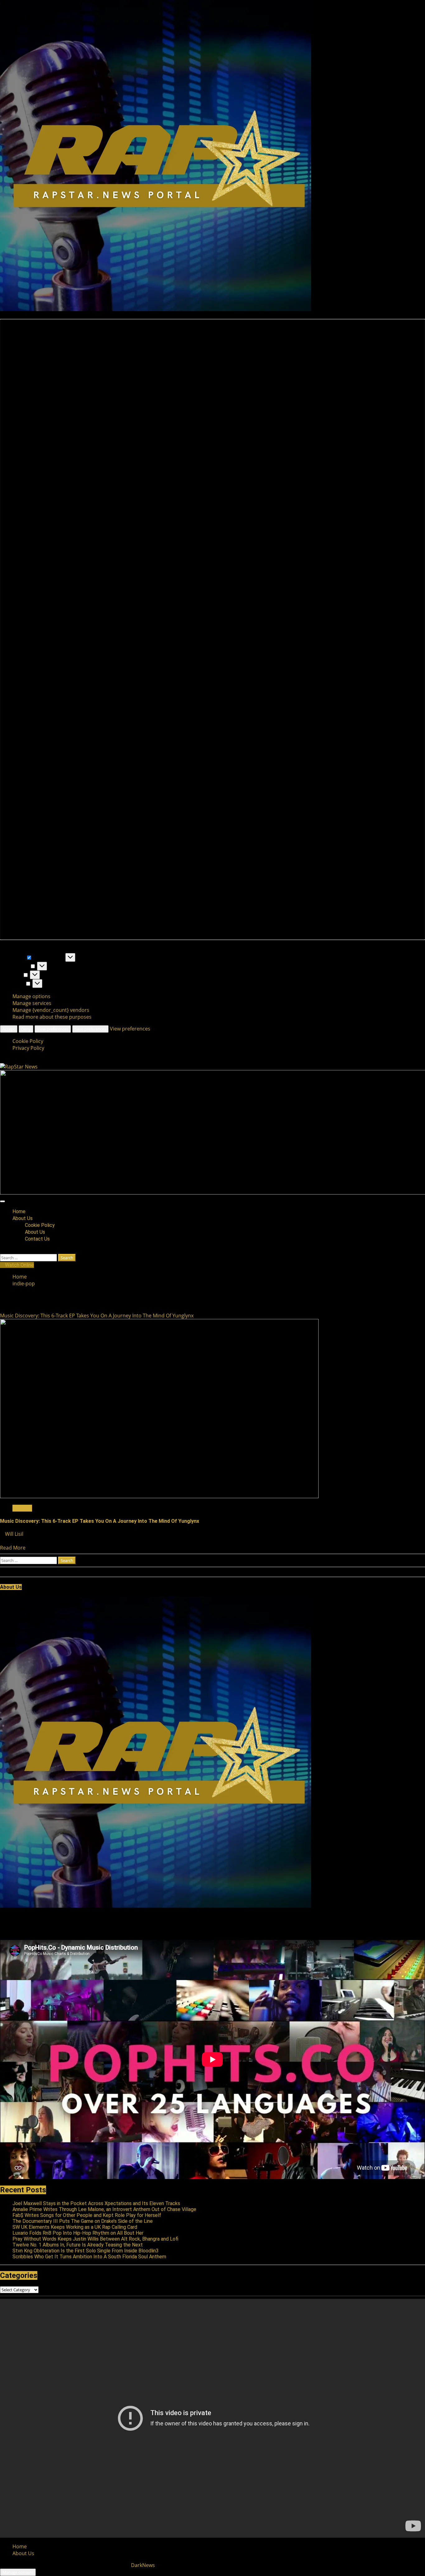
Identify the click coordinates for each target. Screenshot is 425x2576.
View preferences (53, 1029)
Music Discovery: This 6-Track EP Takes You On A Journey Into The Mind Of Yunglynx (97, 1316)
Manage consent (18, 2572)
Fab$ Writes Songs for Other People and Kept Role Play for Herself (87, 2215)
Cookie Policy (28, 1041)
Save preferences (90, 1029)
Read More (13, 1548)
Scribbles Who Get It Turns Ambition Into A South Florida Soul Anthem (89, 2257)
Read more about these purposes (52, 1017)
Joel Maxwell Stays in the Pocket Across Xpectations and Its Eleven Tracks (96, 2203)
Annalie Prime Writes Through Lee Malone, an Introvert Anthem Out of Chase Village (104, 2209)
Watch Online (19, 1265)
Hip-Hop (22, 1508)
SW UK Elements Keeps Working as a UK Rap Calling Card (75, 2227)
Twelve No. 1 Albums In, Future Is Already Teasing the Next (78, 2245)
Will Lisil (15, 1534)
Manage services (32, 1003)
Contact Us (37, 1239)
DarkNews (143, 2565)
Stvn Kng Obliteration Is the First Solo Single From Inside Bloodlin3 (86, 2251)
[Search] (2, 1251)
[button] (213, 629)
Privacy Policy (28, 1048)
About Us (23, 1218)
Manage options (31, 996)
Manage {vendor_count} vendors (51, 1010)
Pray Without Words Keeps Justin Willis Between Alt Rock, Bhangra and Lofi (95, 2239)
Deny (26, 1029)
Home (19, 1211)
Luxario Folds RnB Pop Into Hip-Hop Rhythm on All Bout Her (78, 2233)
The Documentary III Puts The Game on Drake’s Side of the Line (83, 2221)
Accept (9, 1029)
